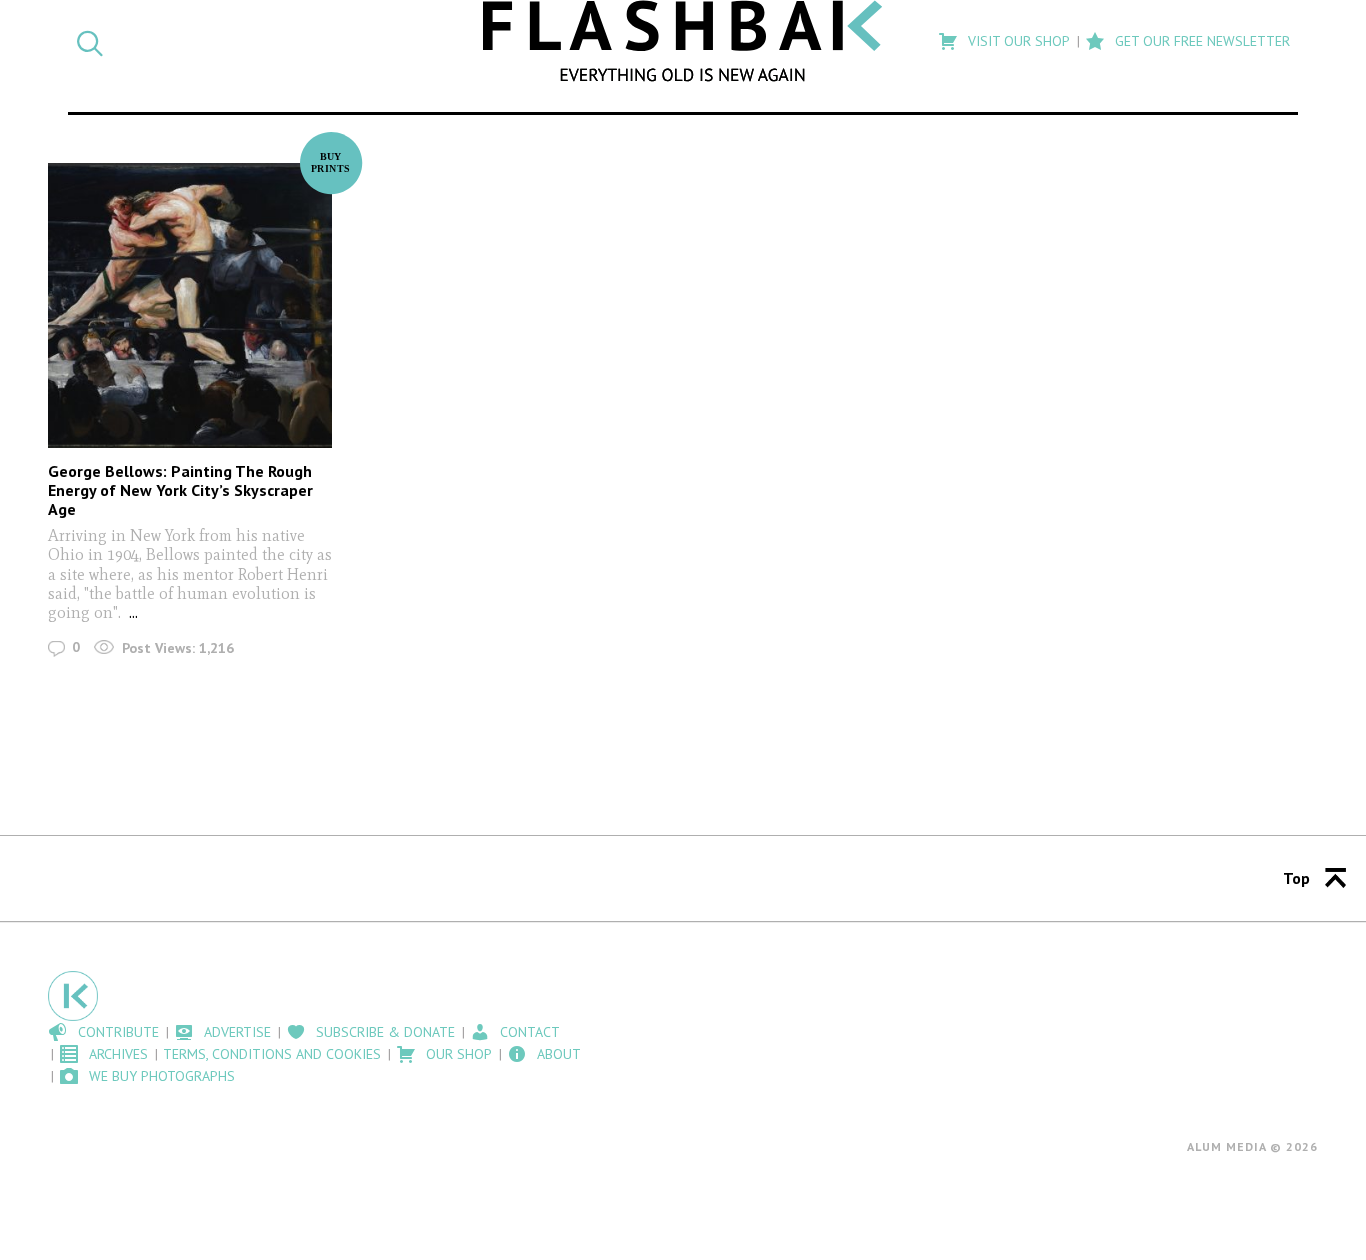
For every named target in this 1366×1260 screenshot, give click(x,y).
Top (1296, 878)
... (133, 612)
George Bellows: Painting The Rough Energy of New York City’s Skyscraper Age (180, 490)
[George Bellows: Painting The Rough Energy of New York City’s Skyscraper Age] (190, 305)
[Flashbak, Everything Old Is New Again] (683, 41)
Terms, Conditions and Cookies (272, 1054)
